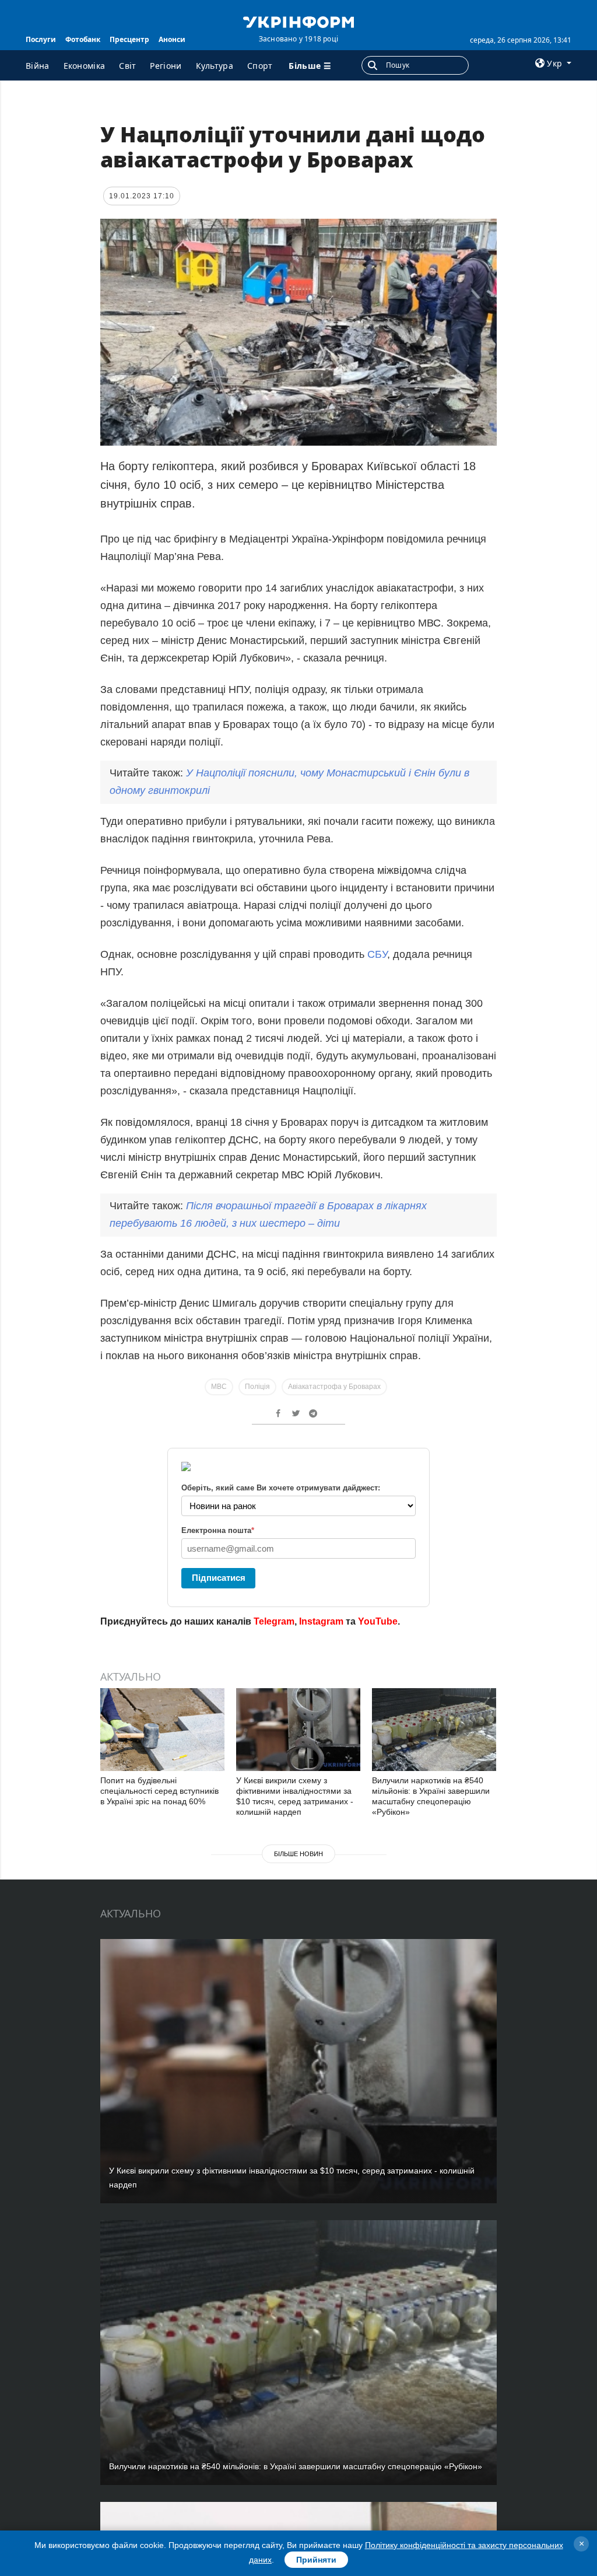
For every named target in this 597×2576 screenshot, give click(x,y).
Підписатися (219, 1578)
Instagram (321, 1621)
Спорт (260, 66)
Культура (215, 66)
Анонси (172, 39)
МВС (219, 1387)
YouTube (378, 1621)
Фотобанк (83, 39)
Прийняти (316, 2560)
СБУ (377, 954)
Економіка (85, 66)
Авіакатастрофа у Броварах (334, 1387)
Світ (127, 66)
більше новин (298, 1854)
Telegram (274, 1621)
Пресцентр (129, 39)
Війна (38, 66)
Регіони (166, 66)
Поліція (257, 1387)
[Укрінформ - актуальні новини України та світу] (298, 21)
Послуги (41, 39)
